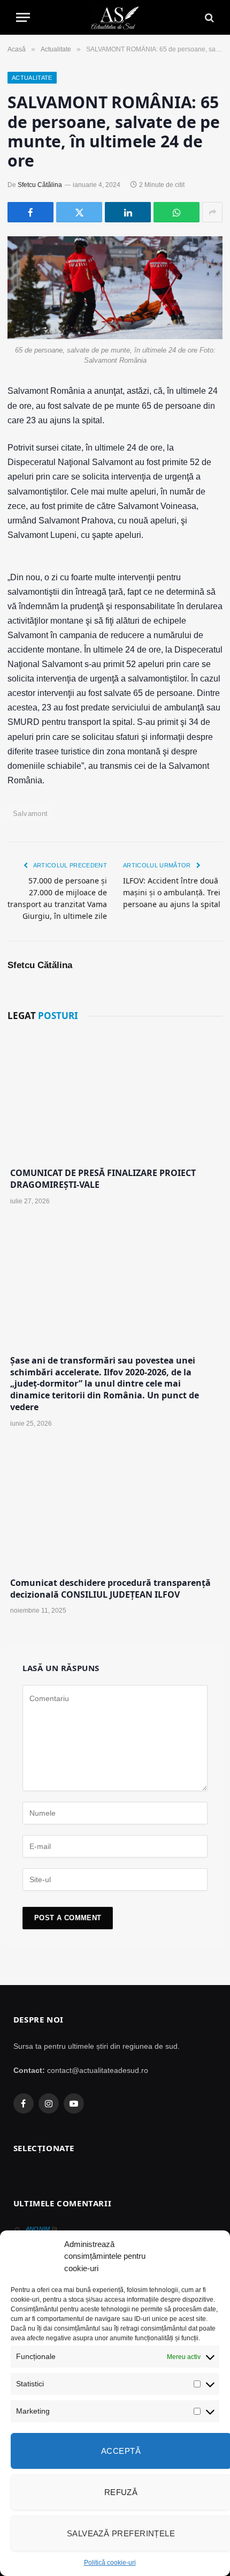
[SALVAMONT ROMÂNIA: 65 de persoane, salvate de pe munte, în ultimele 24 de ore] (115, 288)
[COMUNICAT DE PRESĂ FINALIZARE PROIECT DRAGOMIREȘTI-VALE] (115, 1096)
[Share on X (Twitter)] (79, 212)
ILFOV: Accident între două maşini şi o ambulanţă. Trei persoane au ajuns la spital (172, 892)
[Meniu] (23, 17)
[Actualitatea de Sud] (115, 17)
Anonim (38, 2229)
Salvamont (30, 814)
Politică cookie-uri (110, 2563)
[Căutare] (208, 17)
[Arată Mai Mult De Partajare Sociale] (212, 212)
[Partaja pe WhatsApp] (177, 212)
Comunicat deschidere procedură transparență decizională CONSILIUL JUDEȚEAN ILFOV (110, 1589)
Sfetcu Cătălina (40, 185)
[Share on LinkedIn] (128, 212)
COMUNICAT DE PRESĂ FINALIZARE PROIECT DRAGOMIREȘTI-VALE (103, 1179)
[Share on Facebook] (30, 212)
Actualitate (32, 78)
